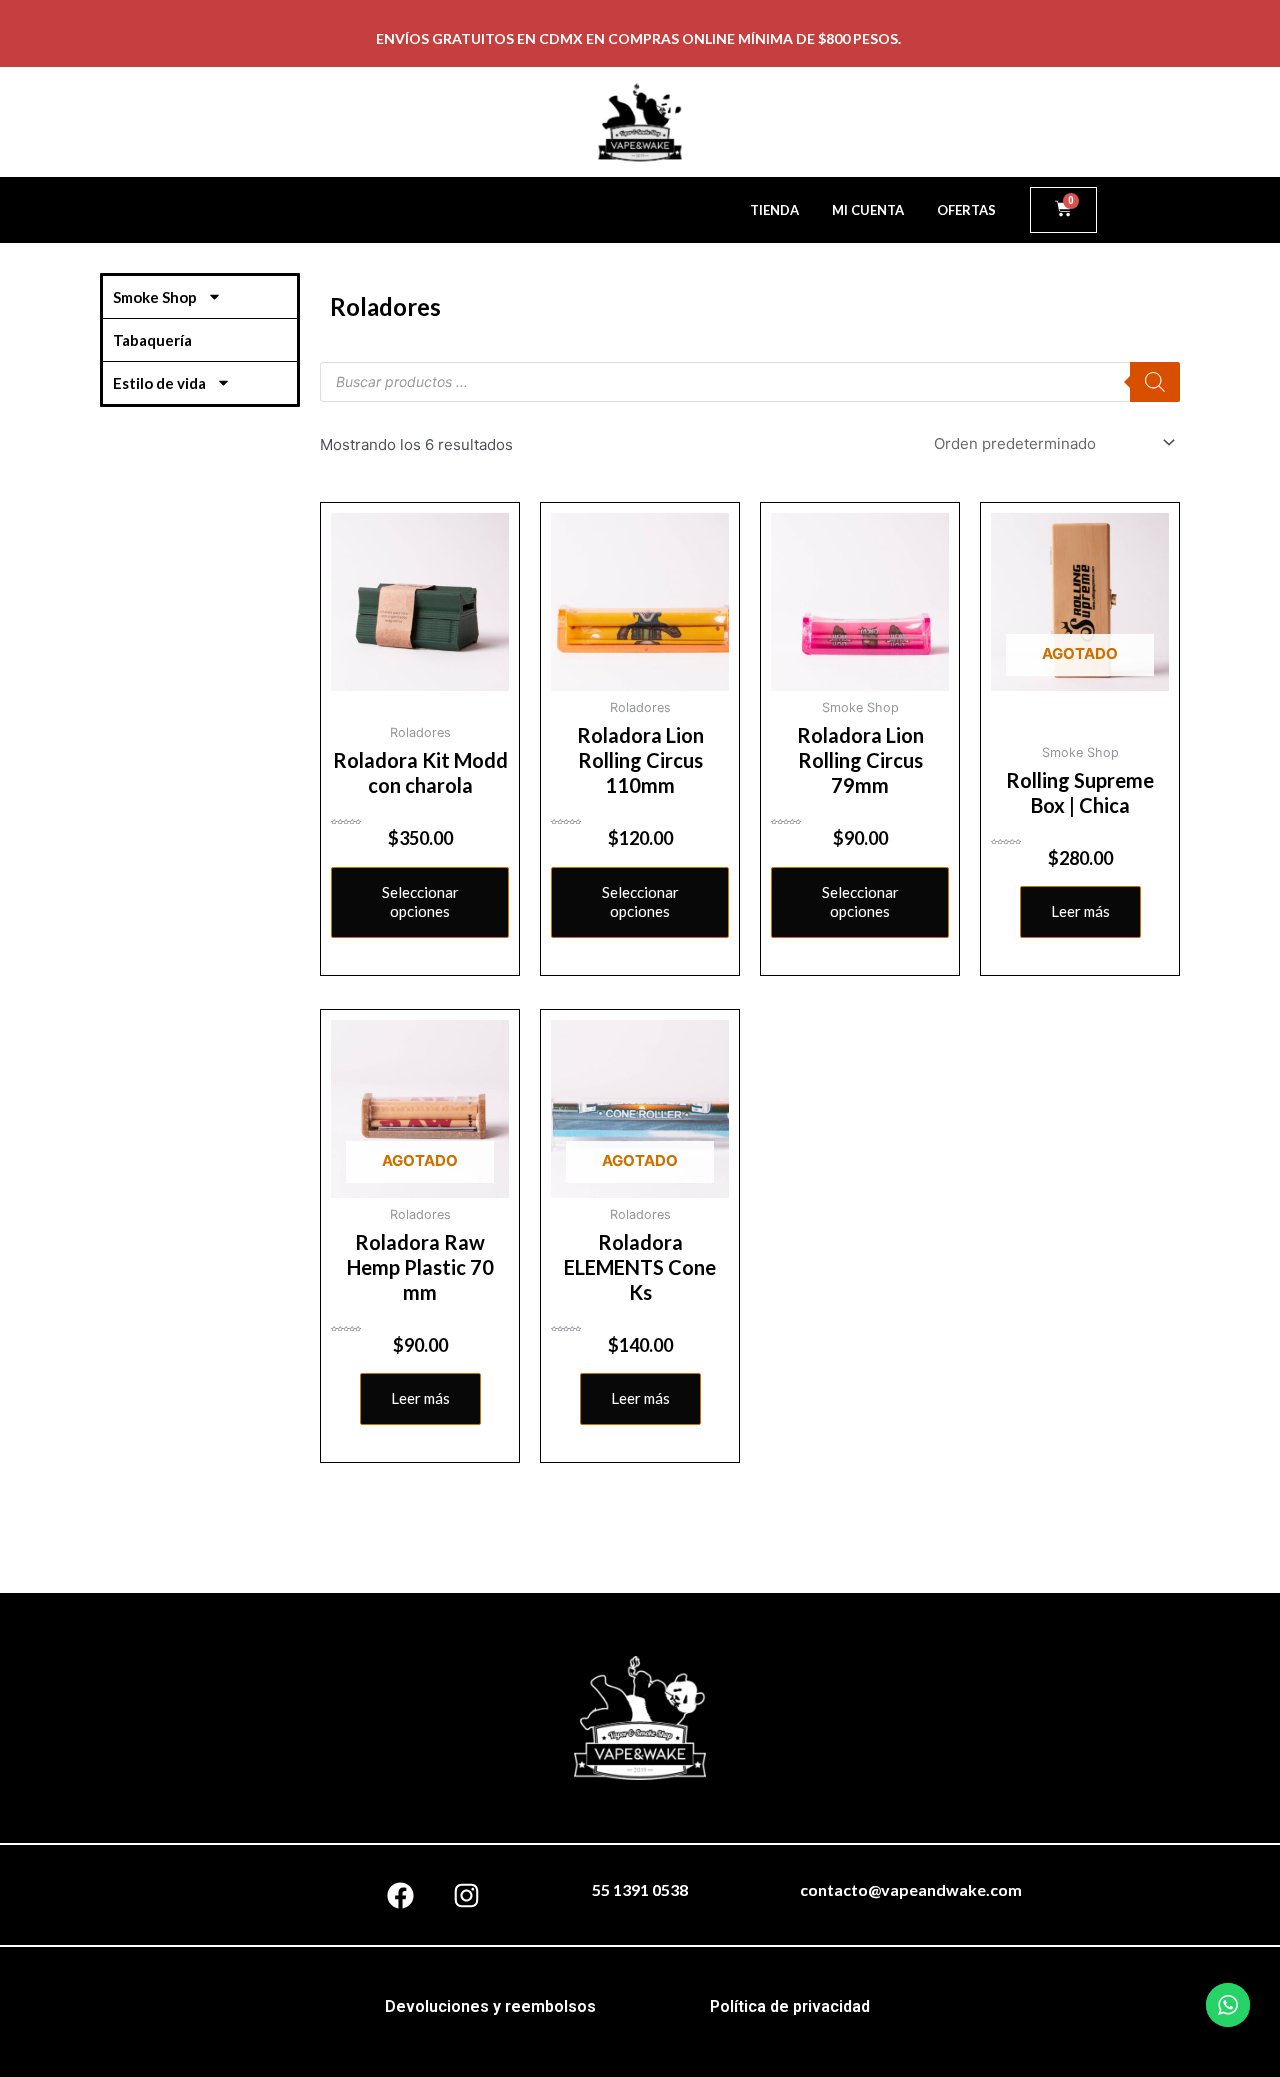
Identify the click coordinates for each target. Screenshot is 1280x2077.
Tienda (774, 210)
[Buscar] (1155, 382)
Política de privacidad (790, 2006)
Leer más (1080, 911)
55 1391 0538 (640, 1889)
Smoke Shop (155, 297)
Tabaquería (152, 340)
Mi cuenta (868, 210)
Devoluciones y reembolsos (490, 2006)
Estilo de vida (159, 383)
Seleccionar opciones (420, 902)
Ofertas (966, 210)
